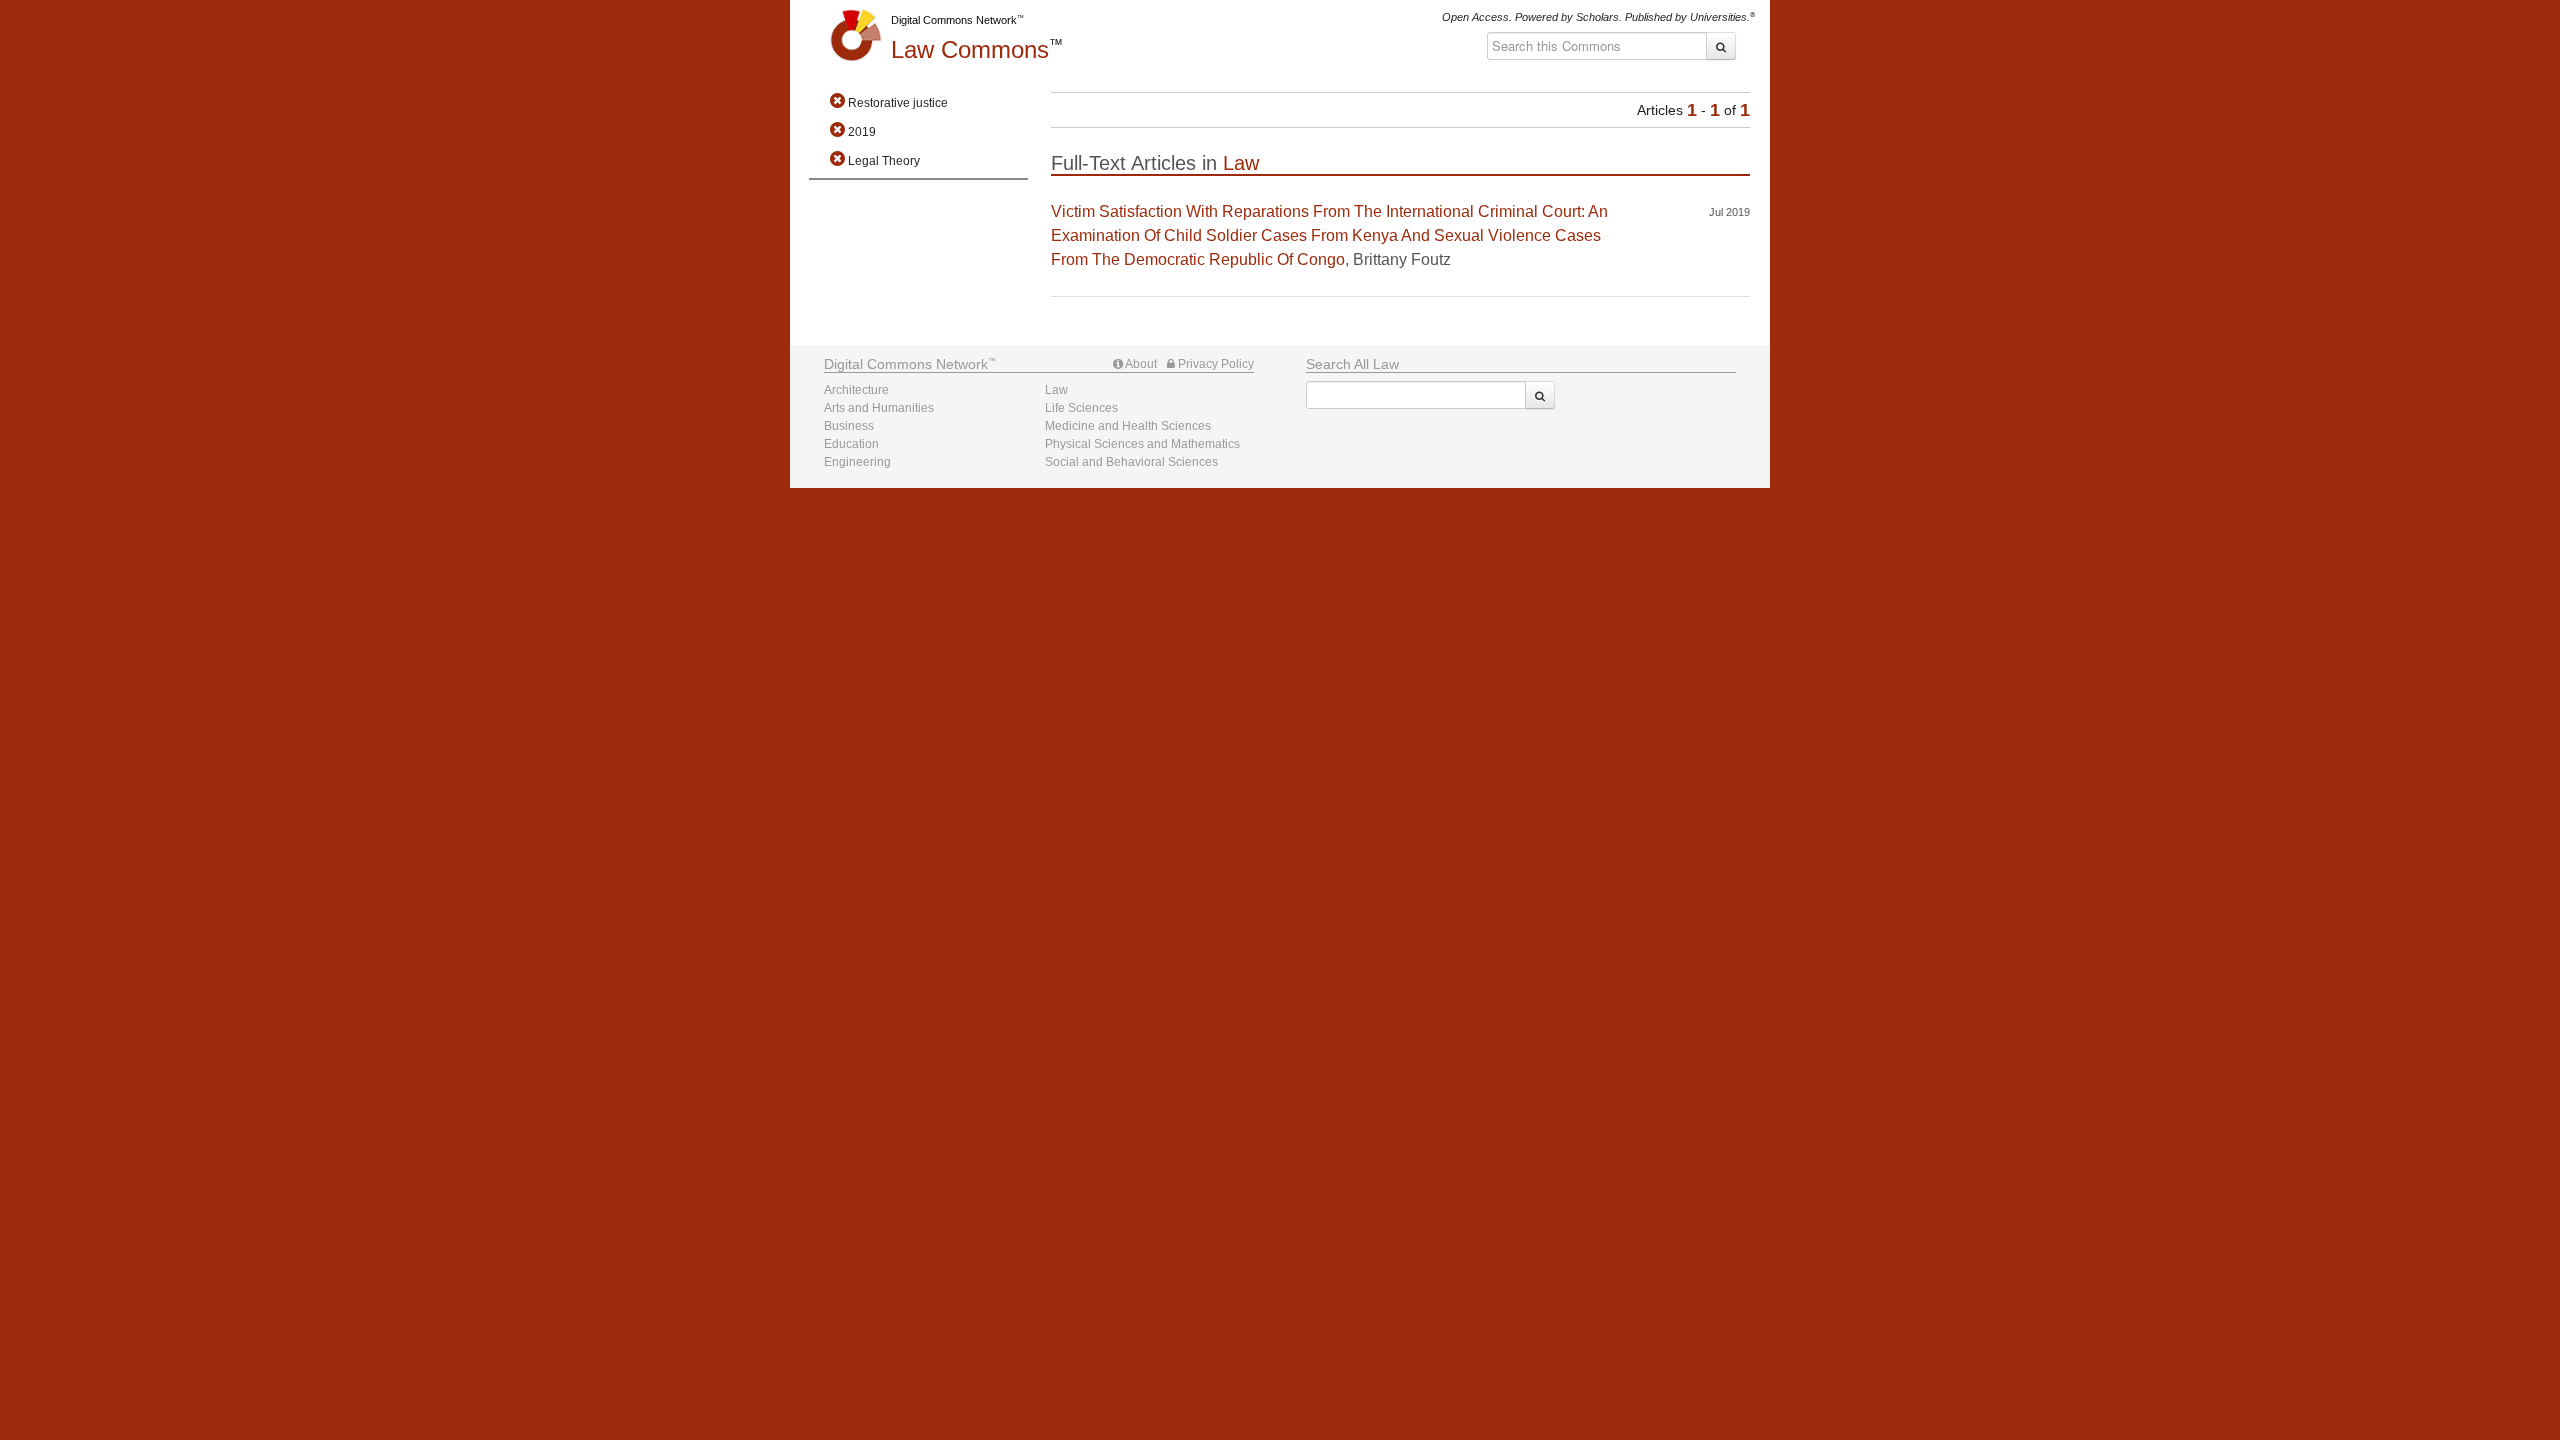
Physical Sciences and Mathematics (1142, 444)
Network (906, 364)
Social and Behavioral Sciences (1131, 462)
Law (970, 49)
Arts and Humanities (879, 408)
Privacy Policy (1214, 364)
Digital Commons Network (954, 20)
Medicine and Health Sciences (1128, 426)
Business (849, 426)
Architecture (856, 390)
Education (851, 444)
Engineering (857, 462)
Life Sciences (1081, 408)
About (1140, 364)
